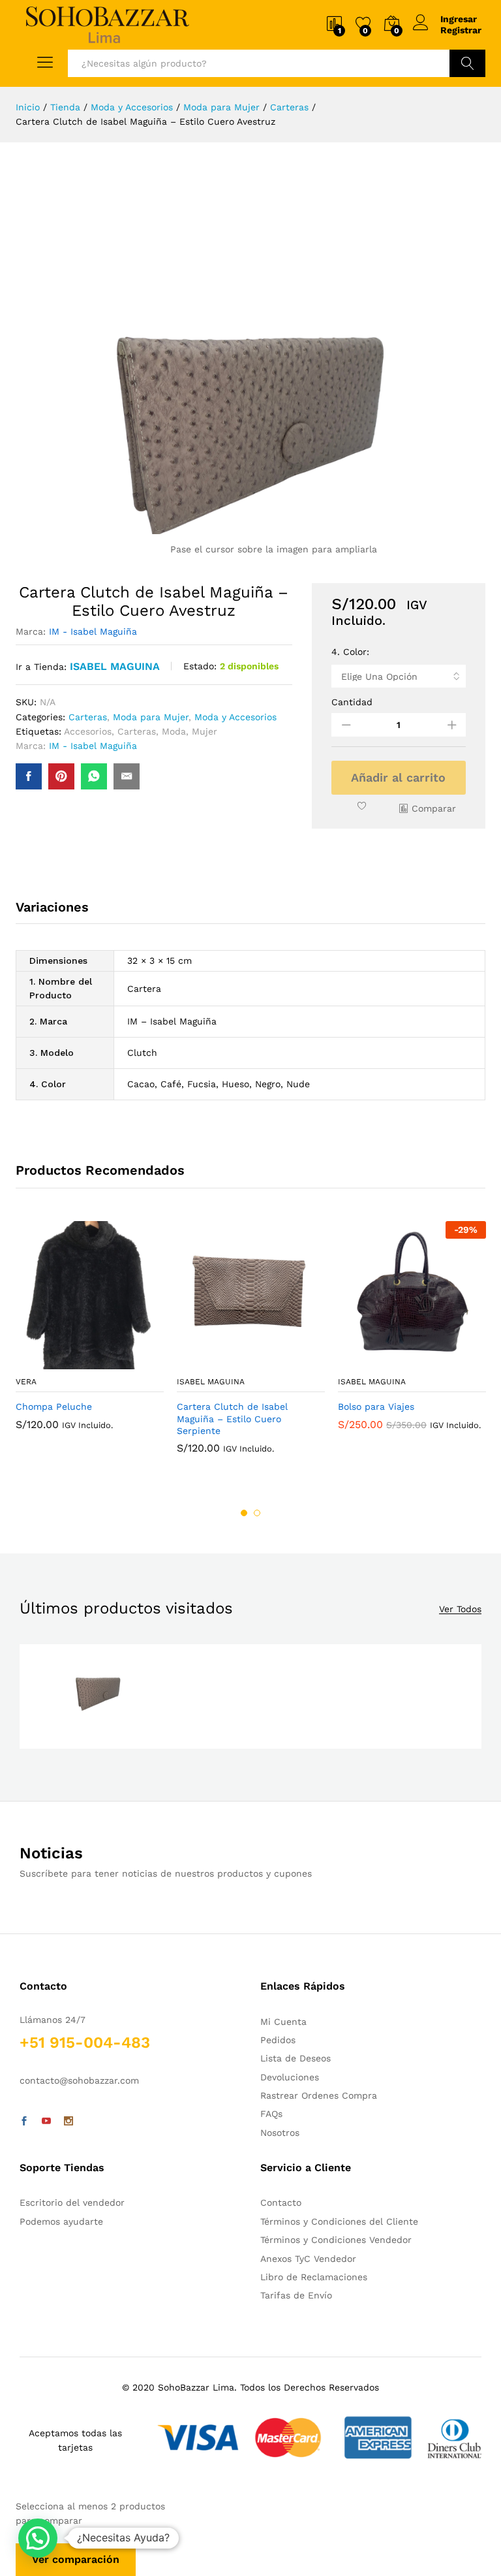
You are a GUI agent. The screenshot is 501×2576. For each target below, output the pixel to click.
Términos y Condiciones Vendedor (336, 2240)
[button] (38, 2538)
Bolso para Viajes (376, 1407)
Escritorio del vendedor (72, 2202)
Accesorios (88, 731)
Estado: (200, 666)
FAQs (271, 2114)
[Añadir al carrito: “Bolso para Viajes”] (380, 1361)
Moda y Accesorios (235, 717)
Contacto (281, 2202)
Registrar (461, 30)
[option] (90, 1335)
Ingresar (459, 19)
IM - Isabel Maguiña (93, 631)
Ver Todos (460, 1609)
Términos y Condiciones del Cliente (339, 2221)
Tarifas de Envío (296, 2295)
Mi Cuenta (283, 2022)
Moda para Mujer (151, 717)
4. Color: (350, 652)
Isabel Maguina (115, 666)
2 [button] (257, 1513)
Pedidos (278, 2040)
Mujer (205, 731)
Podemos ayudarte (61, 2221)
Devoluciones (290, 2077)
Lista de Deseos (296, 2058)
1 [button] (244, 1513)
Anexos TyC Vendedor (308, 2259)
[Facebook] (24, 2122)
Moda (174, 731)
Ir (467, 63)
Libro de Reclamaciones (314, 2277)
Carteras (88, 717)
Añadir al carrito (398, 777)
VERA (26, 1382)
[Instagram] (68, 2122)
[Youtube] (46, 2122)
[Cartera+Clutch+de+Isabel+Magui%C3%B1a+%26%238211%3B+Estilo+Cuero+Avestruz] (61, 776)
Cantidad (352, 702)
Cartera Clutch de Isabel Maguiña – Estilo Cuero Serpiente (232, 1418)
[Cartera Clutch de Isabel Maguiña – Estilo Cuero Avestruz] (29, 776)
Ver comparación (76, 2559)
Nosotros (280, 2133)
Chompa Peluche (54, 1407)
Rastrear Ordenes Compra (319, 2095)
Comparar (434, 808)
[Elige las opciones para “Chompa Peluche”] (58, 1361)
